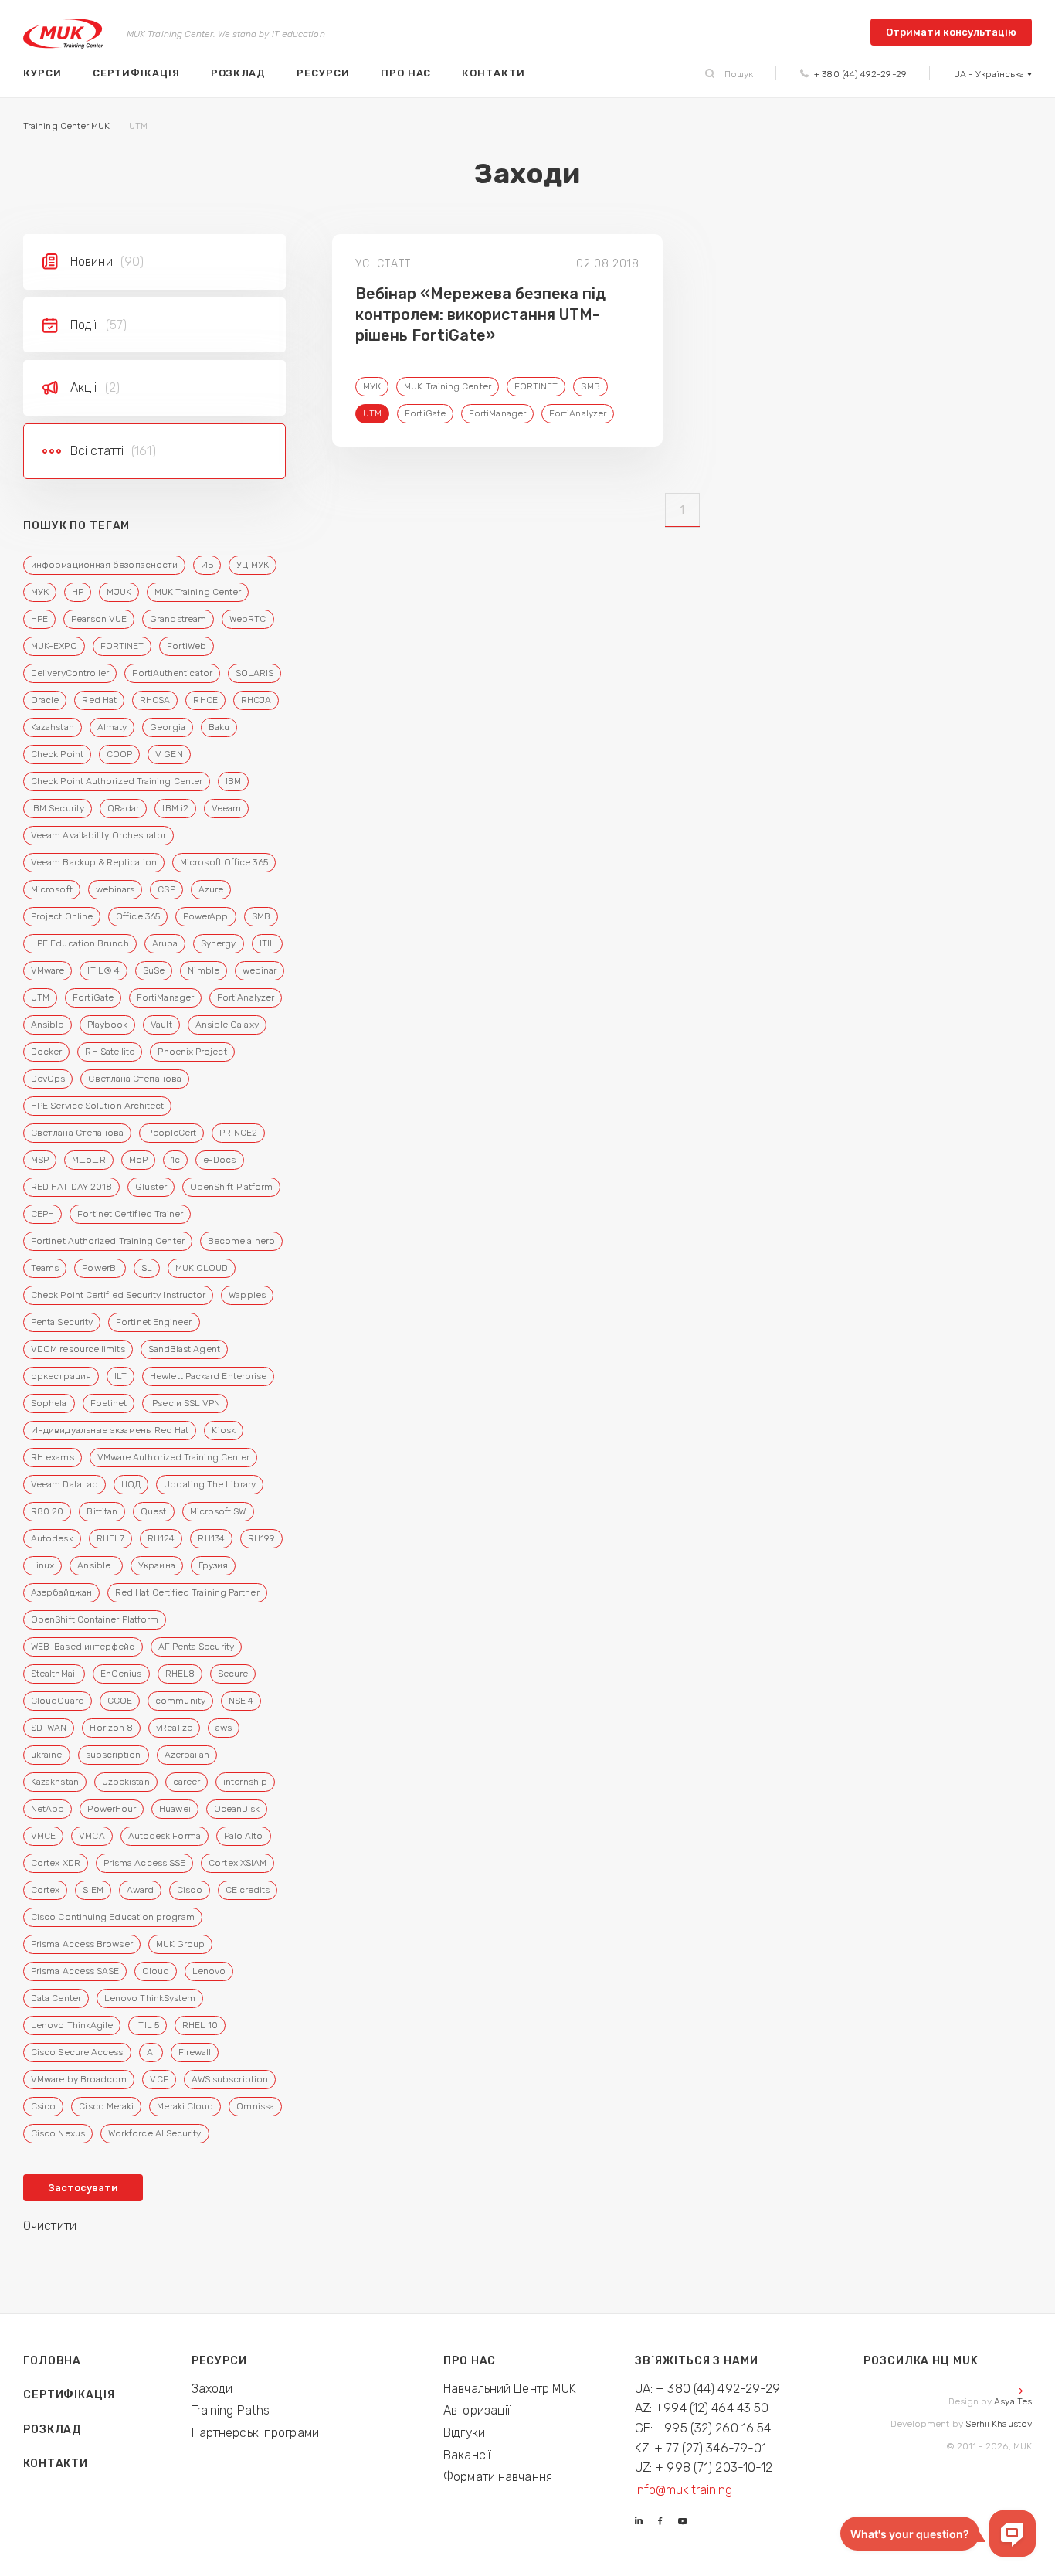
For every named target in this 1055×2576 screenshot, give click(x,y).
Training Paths (231, 2410)
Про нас (406, 73)
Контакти (493, 73)
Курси (42, 73)
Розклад (239, 73)
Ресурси (323, 73)
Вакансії (467, 2455)
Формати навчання (498, 2477)
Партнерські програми (255, 2433)
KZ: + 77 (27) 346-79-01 (701, 2448)
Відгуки (464, 2433)
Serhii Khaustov (999, 2424)
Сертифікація (136, 73)
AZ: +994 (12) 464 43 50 (702, 2408)
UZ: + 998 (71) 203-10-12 (704, 2467)
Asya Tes (1013, 2401)
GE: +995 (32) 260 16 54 (703, 2428)
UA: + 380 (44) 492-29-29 (708, 2389)
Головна (52, 2361)
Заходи (212, 2389)
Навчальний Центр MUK (510, 2389)
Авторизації (477, 2410)
